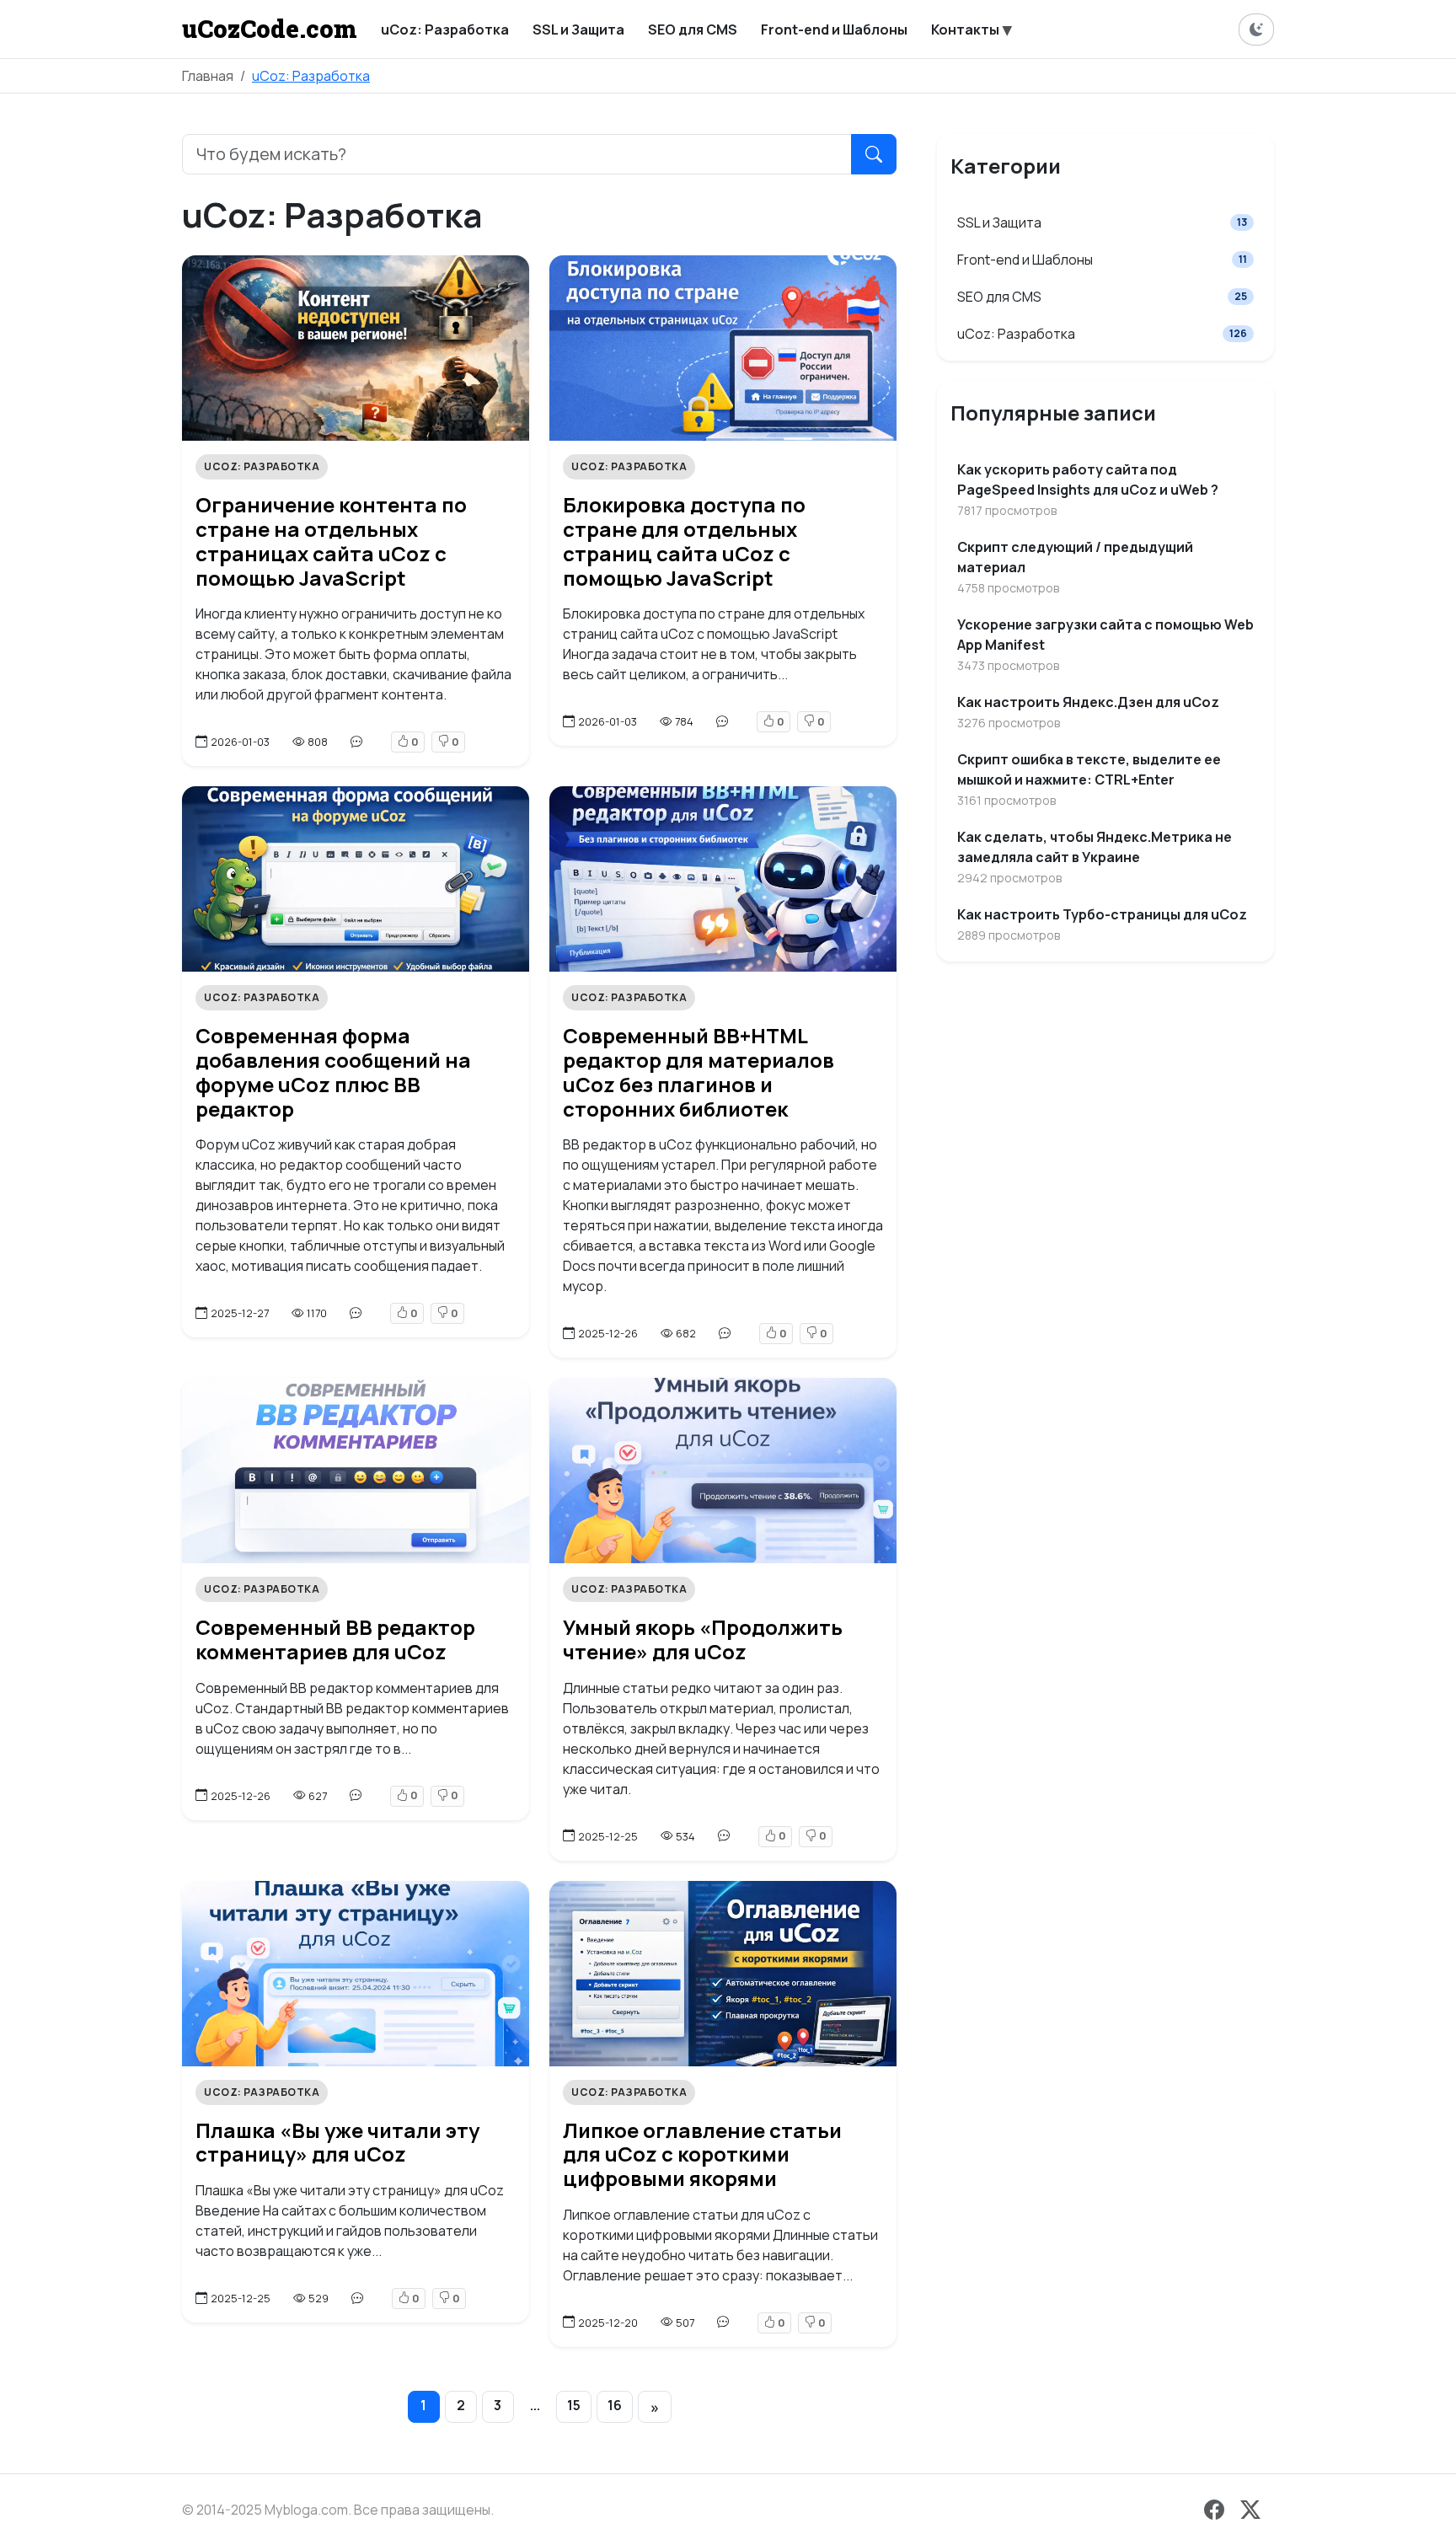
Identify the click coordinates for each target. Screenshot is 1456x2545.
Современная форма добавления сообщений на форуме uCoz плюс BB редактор (333, 1072)
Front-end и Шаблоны (1102, 260)
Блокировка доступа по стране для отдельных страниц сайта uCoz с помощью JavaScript (684, 541)
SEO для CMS (1102, 297)
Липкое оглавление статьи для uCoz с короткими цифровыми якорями (702, 2154)
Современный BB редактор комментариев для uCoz (335, 1639)
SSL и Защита (1102, 222)
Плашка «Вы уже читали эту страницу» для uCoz (337, 2142)
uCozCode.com (270, 29)
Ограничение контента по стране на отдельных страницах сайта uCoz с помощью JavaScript (331, 541)
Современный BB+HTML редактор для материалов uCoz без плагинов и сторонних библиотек (699, 1072)
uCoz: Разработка (311, 76)
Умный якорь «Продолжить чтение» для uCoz (703, 1639)
